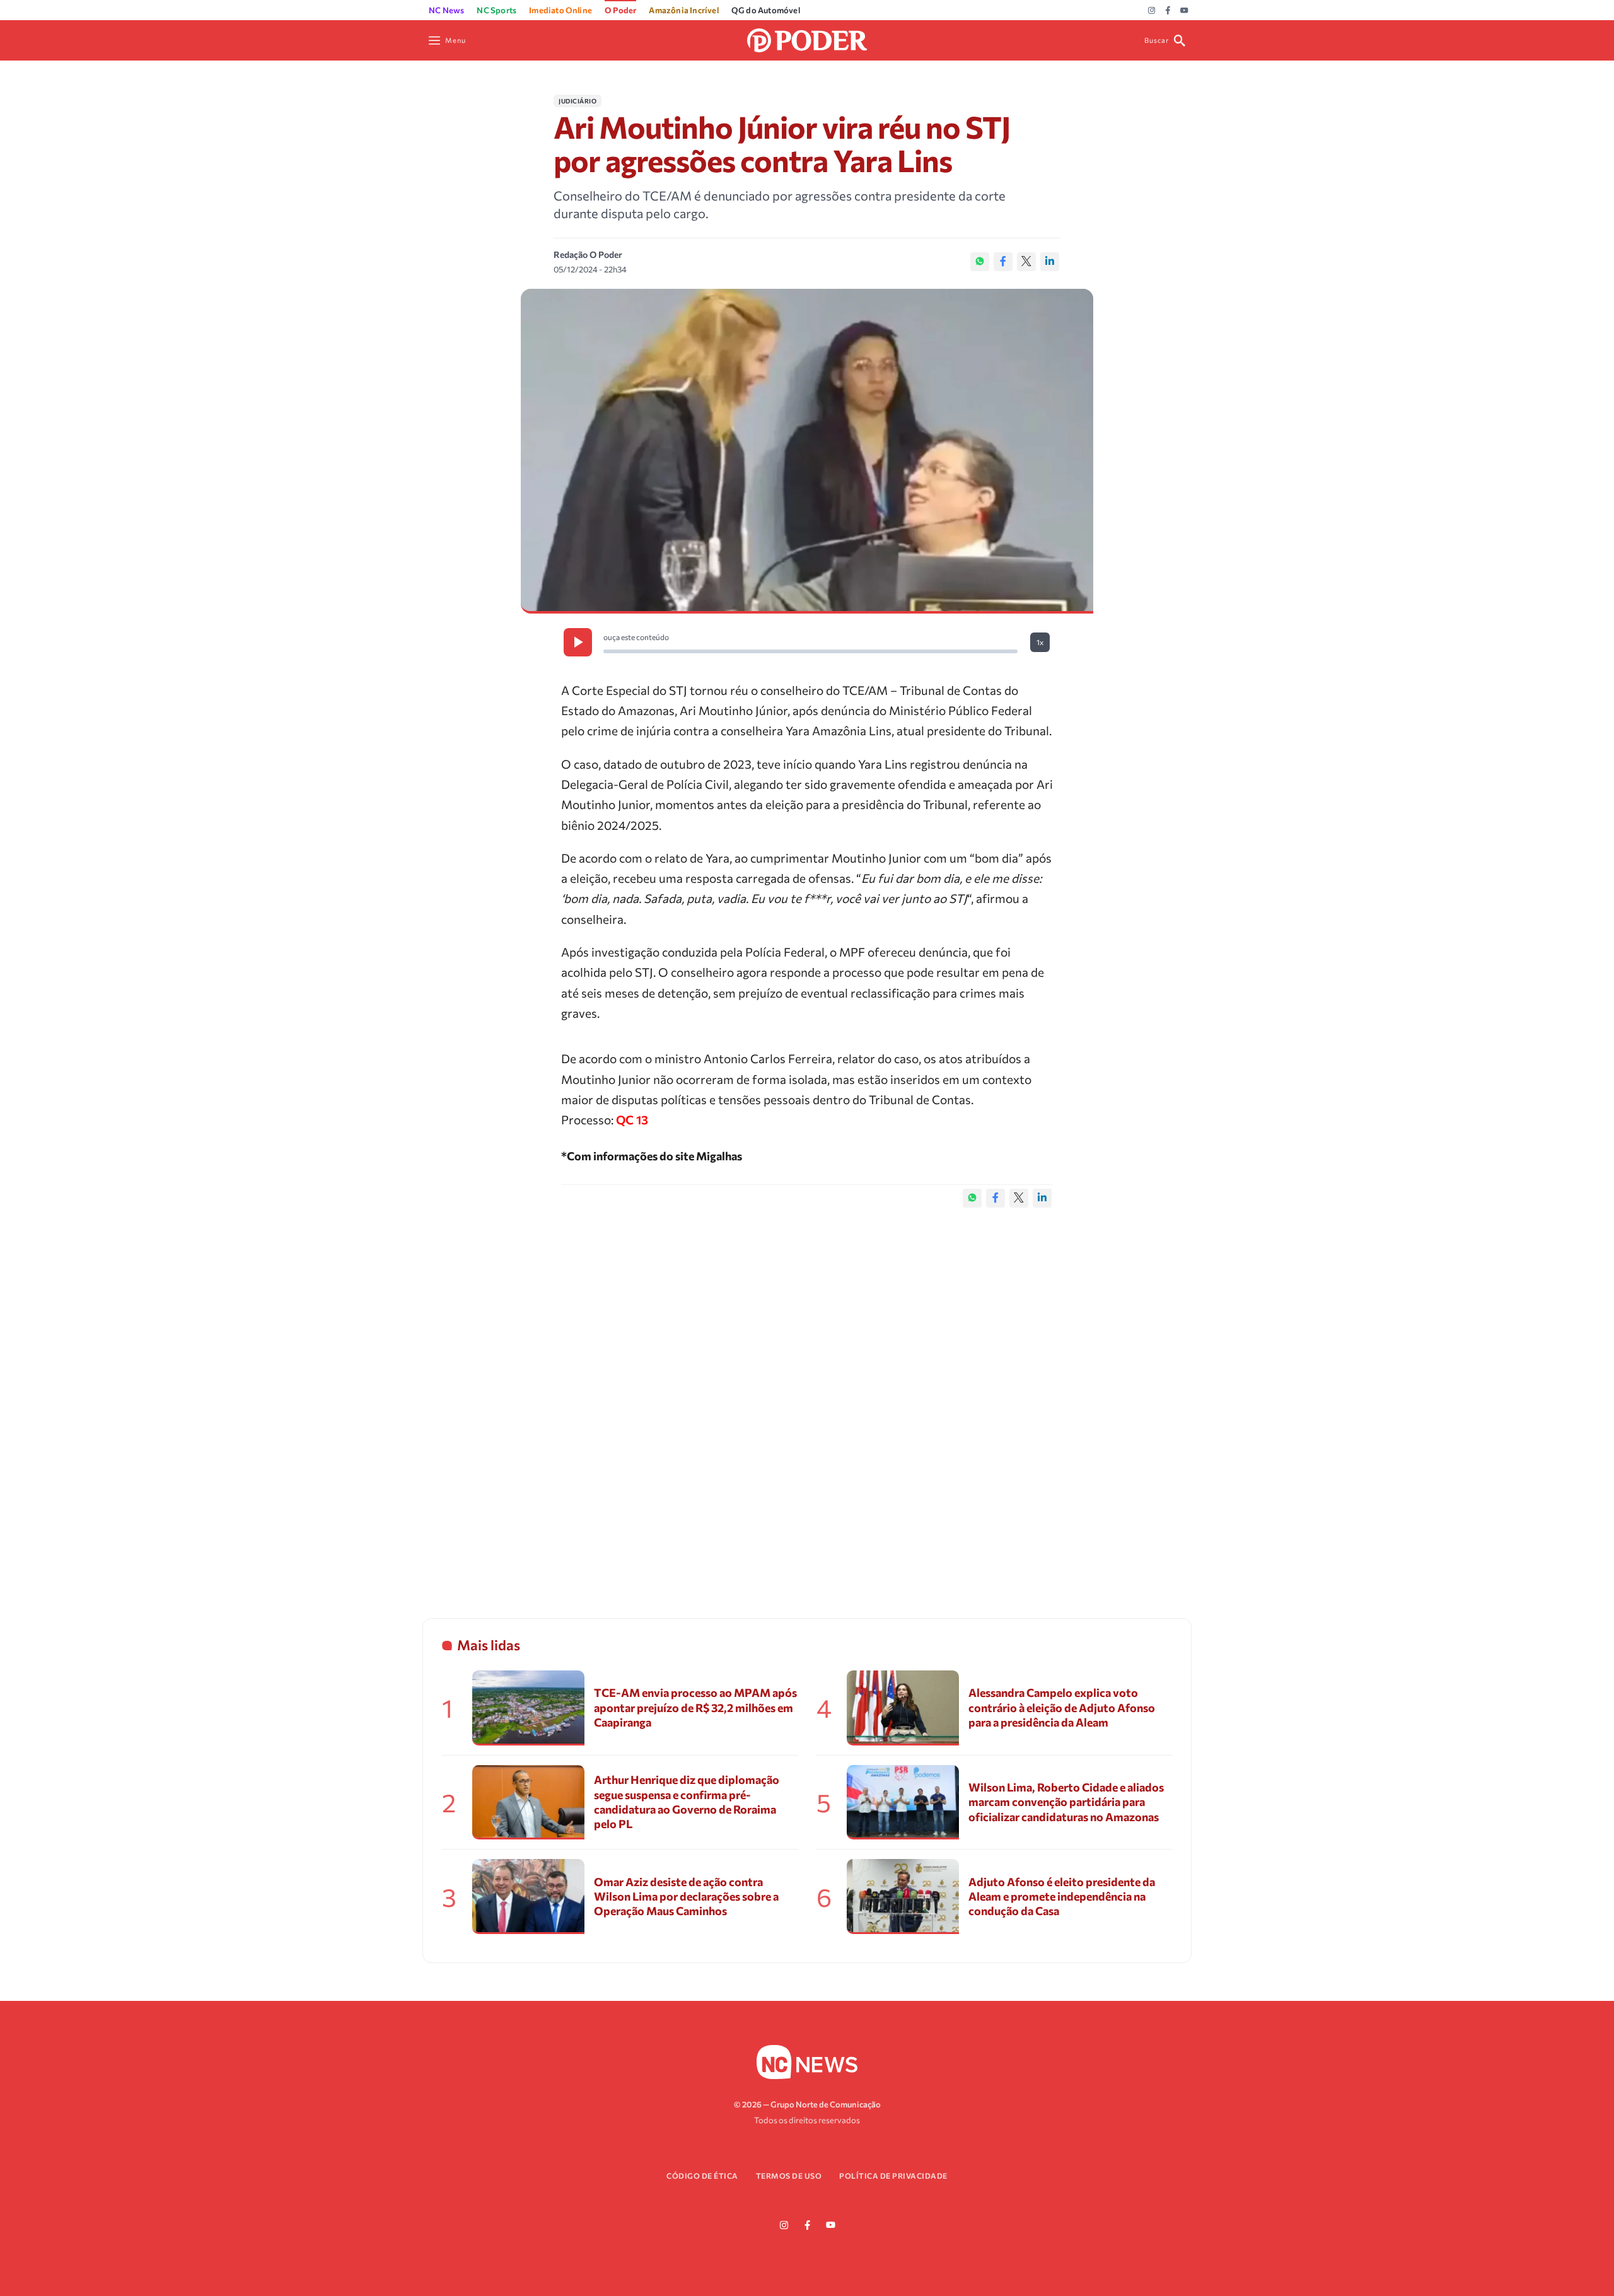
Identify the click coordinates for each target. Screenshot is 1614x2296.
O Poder (620, 10)
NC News (446, 10)
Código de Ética (702, 2176)
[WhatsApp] (980, 262)
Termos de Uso (789, 2176)
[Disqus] (807, 1400)
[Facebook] (1168, 11)
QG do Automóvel (766, 10)
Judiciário (578, 101)
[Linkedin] (1050, 262)
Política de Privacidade (893, 2176)
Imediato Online (560, 10)
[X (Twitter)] (1026, 262)
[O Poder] (807, 39)
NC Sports (496, 10)
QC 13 (632, 1120)
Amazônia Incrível (683, 10)
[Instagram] (1152, 11)
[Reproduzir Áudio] (578, 642)
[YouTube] (1184, 11)
